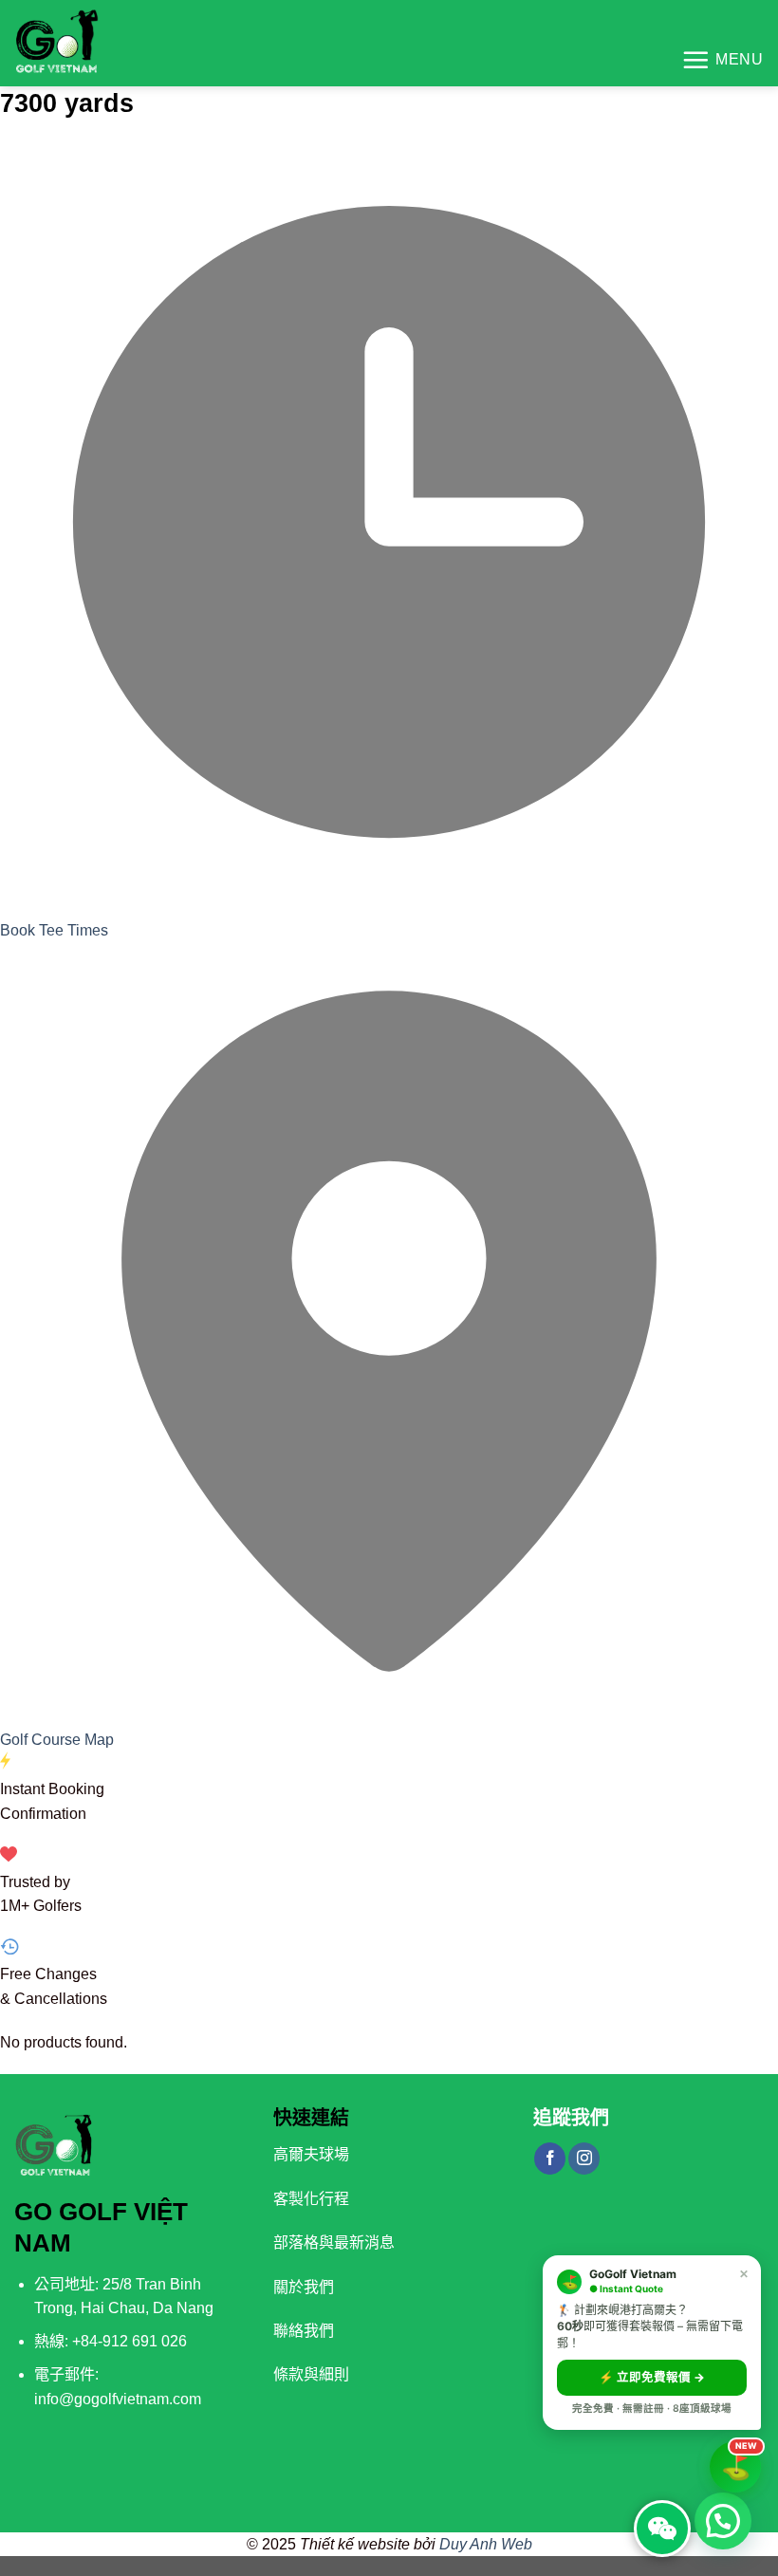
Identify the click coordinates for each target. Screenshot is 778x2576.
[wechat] (662, 2529)
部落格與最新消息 (334, 2242)
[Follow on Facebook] (550, 2159)
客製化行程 (311, 2199)
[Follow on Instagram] (584, 2159)
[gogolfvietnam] (80, 43)
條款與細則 (311, 2374)
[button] (723, 2521)
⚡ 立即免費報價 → (652, 2377)
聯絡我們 (304, 2331)
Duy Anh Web (486, 2544)
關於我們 (304, 2287)
